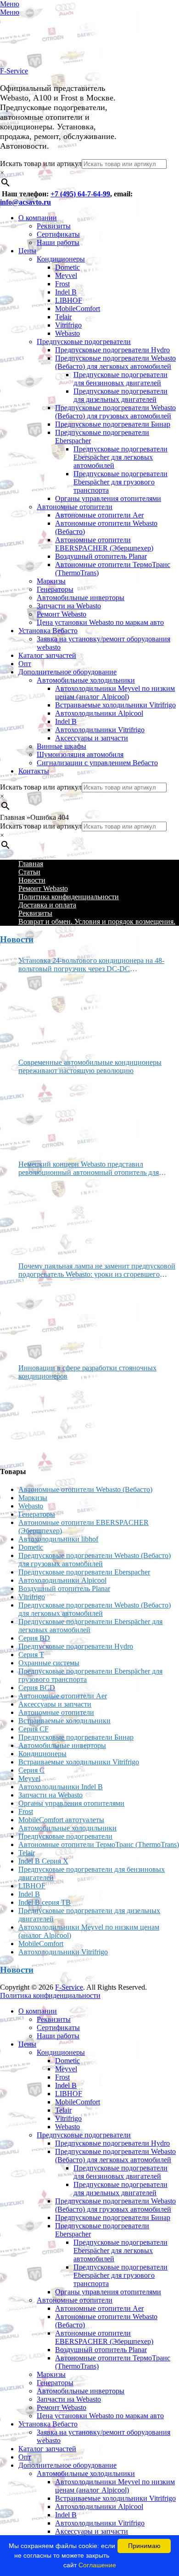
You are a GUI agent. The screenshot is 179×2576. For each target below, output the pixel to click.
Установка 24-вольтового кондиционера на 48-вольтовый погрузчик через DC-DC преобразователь (91, 965)
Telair (63, 317)
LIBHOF (69, 300)
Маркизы (51, 581)
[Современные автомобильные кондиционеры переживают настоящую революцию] (53, 1114)
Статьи (29, 872)
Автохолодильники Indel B (61, 1787)
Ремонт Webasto (62, 614)
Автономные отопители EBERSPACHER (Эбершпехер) (104, 544)
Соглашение (97, 2565)
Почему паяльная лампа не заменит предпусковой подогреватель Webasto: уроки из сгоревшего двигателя (97, 1270)
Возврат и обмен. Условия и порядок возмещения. (97, 921)
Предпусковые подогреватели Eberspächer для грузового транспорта (120, 482)
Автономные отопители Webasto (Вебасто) (85, 1489)
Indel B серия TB (45, 1902)
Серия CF (34, 1729)
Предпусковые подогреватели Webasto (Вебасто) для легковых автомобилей (115, 362)
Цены (27, 251)
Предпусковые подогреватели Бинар (113, 424)
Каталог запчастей (47, 655)
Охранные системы (49, 1663)
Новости (32, 880)
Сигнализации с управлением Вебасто (97, 763)
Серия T (31, 1655)
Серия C (31, 1770)
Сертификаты (58, 234)
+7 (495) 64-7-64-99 (80, 194)
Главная (31, 864)
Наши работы (58, 242)
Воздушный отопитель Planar (101, 556)
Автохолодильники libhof (58, 1539)
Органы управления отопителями (108, 498)
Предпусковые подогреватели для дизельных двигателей (120, 395)
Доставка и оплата (47, 905)
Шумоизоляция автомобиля (80, 754)
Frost (62, 284)
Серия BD (34, 1638)
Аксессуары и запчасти (92, 738)
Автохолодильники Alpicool (99, 713)
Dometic (67, 267)
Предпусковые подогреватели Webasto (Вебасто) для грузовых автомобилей (115, 412)
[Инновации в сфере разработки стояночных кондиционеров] (53, 1419)
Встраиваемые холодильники (64, 1721)
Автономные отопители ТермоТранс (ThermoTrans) (99, 1844)
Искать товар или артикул (41, 164)
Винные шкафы (62, 746)
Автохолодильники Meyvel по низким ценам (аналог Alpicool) (115, 693)
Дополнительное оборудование (67, 672)
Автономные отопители (75, 507)
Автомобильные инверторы (81, 598)
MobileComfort (78, 309)
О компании (38, 218)
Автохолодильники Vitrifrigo (100, 730)
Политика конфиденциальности (69, 897)
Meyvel (66, 275)
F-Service (14, 71)
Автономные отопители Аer (99, 515)
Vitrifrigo (68, 325)
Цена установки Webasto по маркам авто (100, 622)
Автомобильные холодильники (86, 680)
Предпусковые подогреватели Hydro (112, 350)
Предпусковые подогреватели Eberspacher (84, 1572)
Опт (25, 664)
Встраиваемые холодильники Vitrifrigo (115, 705)
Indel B (66, 292)
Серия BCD (37, 1688)
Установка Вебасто (48, 631)
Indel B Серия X (43, 1861)
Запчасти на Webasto (69, 606)
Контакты (34, 771)
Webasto (67, 333)
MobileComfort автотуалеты (61, 1820)
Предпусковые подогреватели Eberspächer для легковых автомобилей (120, 457)
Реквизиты (54, 226)
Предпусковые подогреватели (84, 342)
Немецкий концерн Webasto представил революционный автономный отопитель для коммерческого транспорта (89, 1168)
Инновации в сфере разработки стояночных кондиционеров (87, 1372)
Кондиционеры (61, 259)
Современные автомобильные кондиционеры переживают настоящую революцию (90, 1066)
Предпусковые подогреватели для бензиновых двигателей (120, 379)
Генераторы (55, 589)
